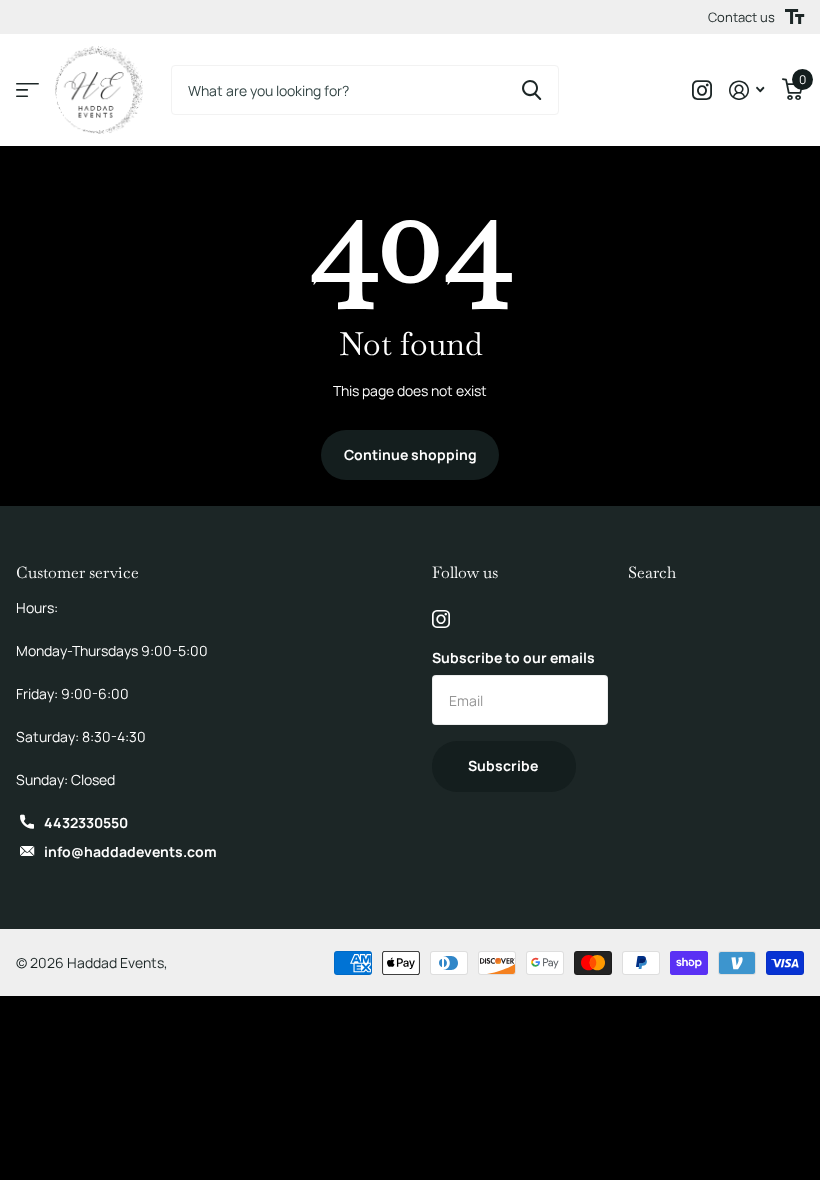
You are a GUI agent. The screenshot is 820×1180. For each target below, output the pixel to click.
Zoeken (531, 90)
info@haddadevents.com (130, 851)
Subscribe (504, 765)
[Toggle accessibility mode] (794, 17)
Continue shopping (410, 454)
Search (652, 572)
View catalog (27, 90)
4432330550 (86, 822)
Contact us (741, 17)
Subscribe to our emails (513, 657)
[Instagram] (441, 619)
